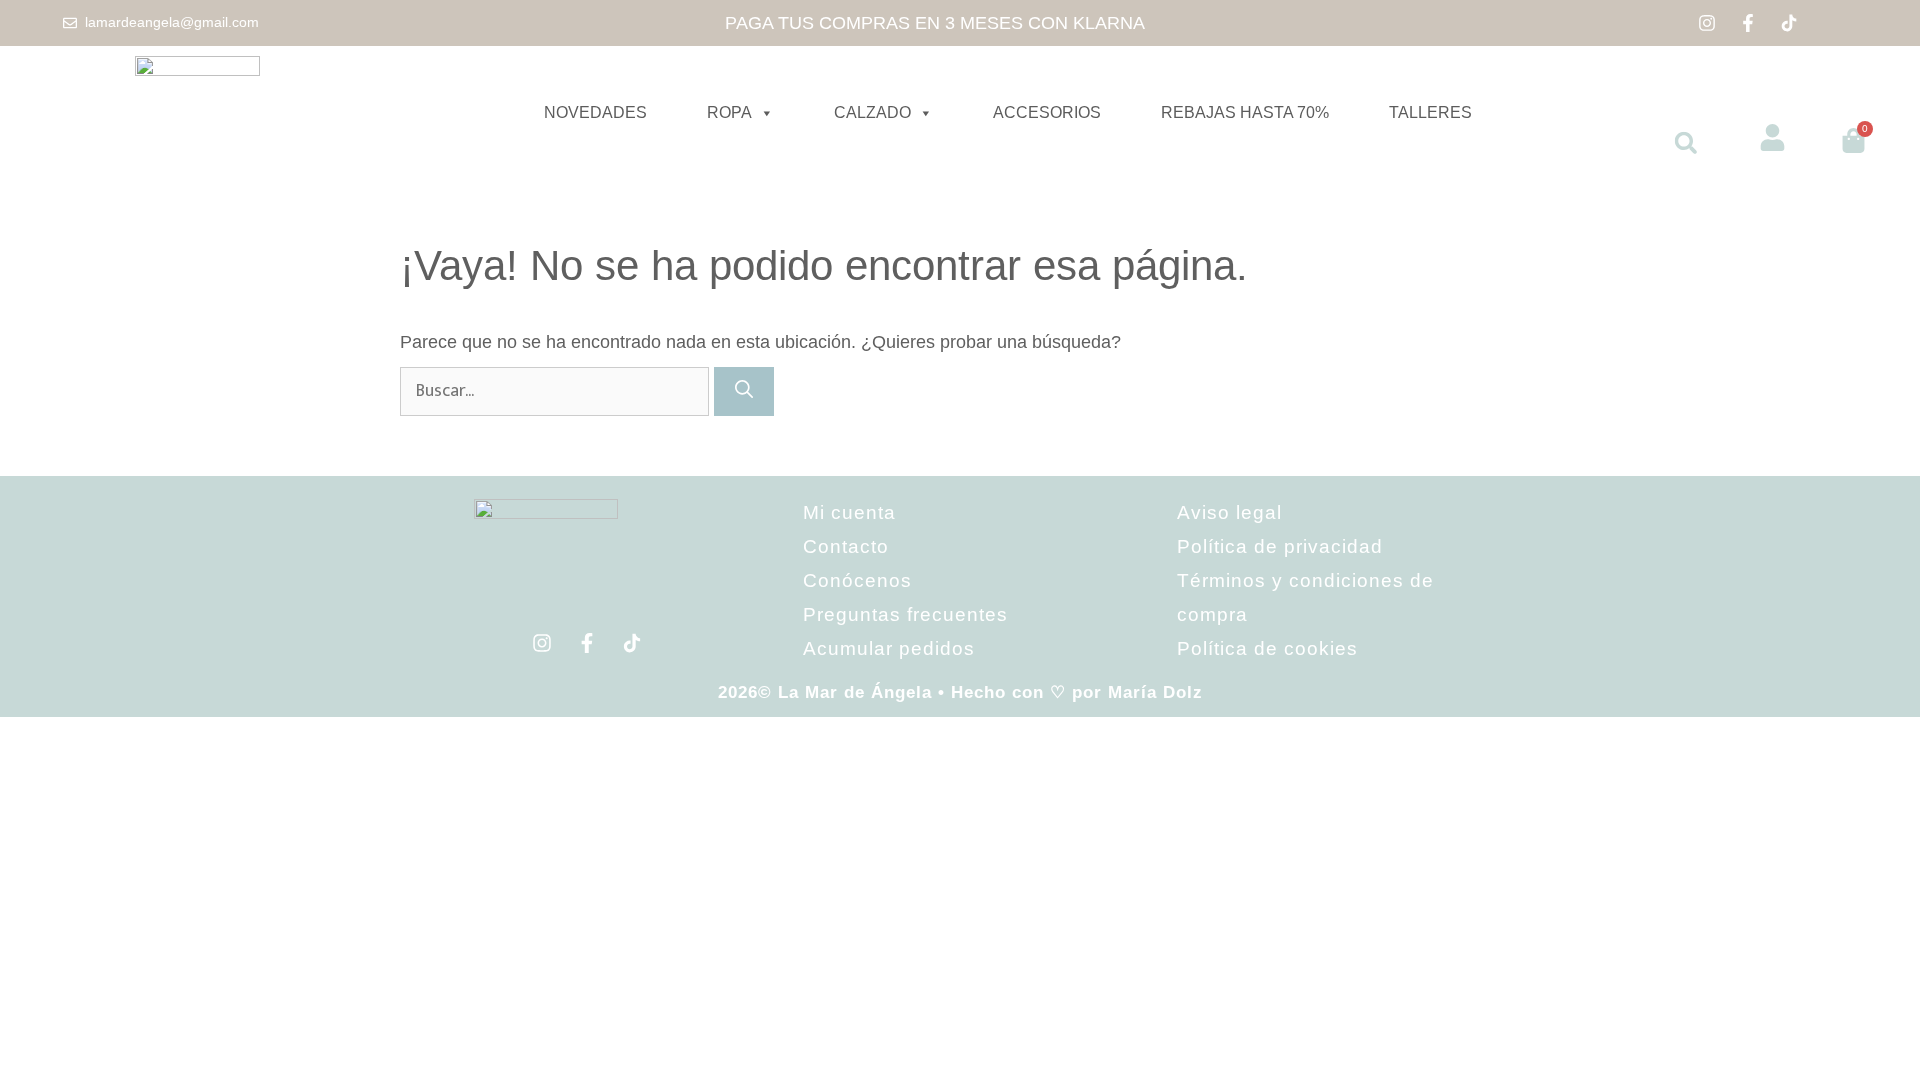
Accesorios (1047, 112)
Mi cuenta (849, 512)
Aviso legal (1229, 512)
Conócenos (857, 580)
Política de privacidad (1280, 546)
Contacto (846, 546)
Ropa (729, 112)
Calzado (872, 112)
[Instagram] (1707, 23)
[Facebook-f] (1748, 23)
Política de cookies (1267, 648)
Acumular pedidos (889, 648)
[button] (1686, 143)
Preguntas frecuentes (905, 614)
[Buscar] (744, 391)
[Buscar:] (557, 390)
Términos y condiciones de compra (1305, 597)
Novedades (595, 112)
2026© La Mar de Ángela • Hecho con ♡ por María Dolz (960, 692)
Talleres (1430, 112)
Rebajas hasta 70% (1245, 112)
